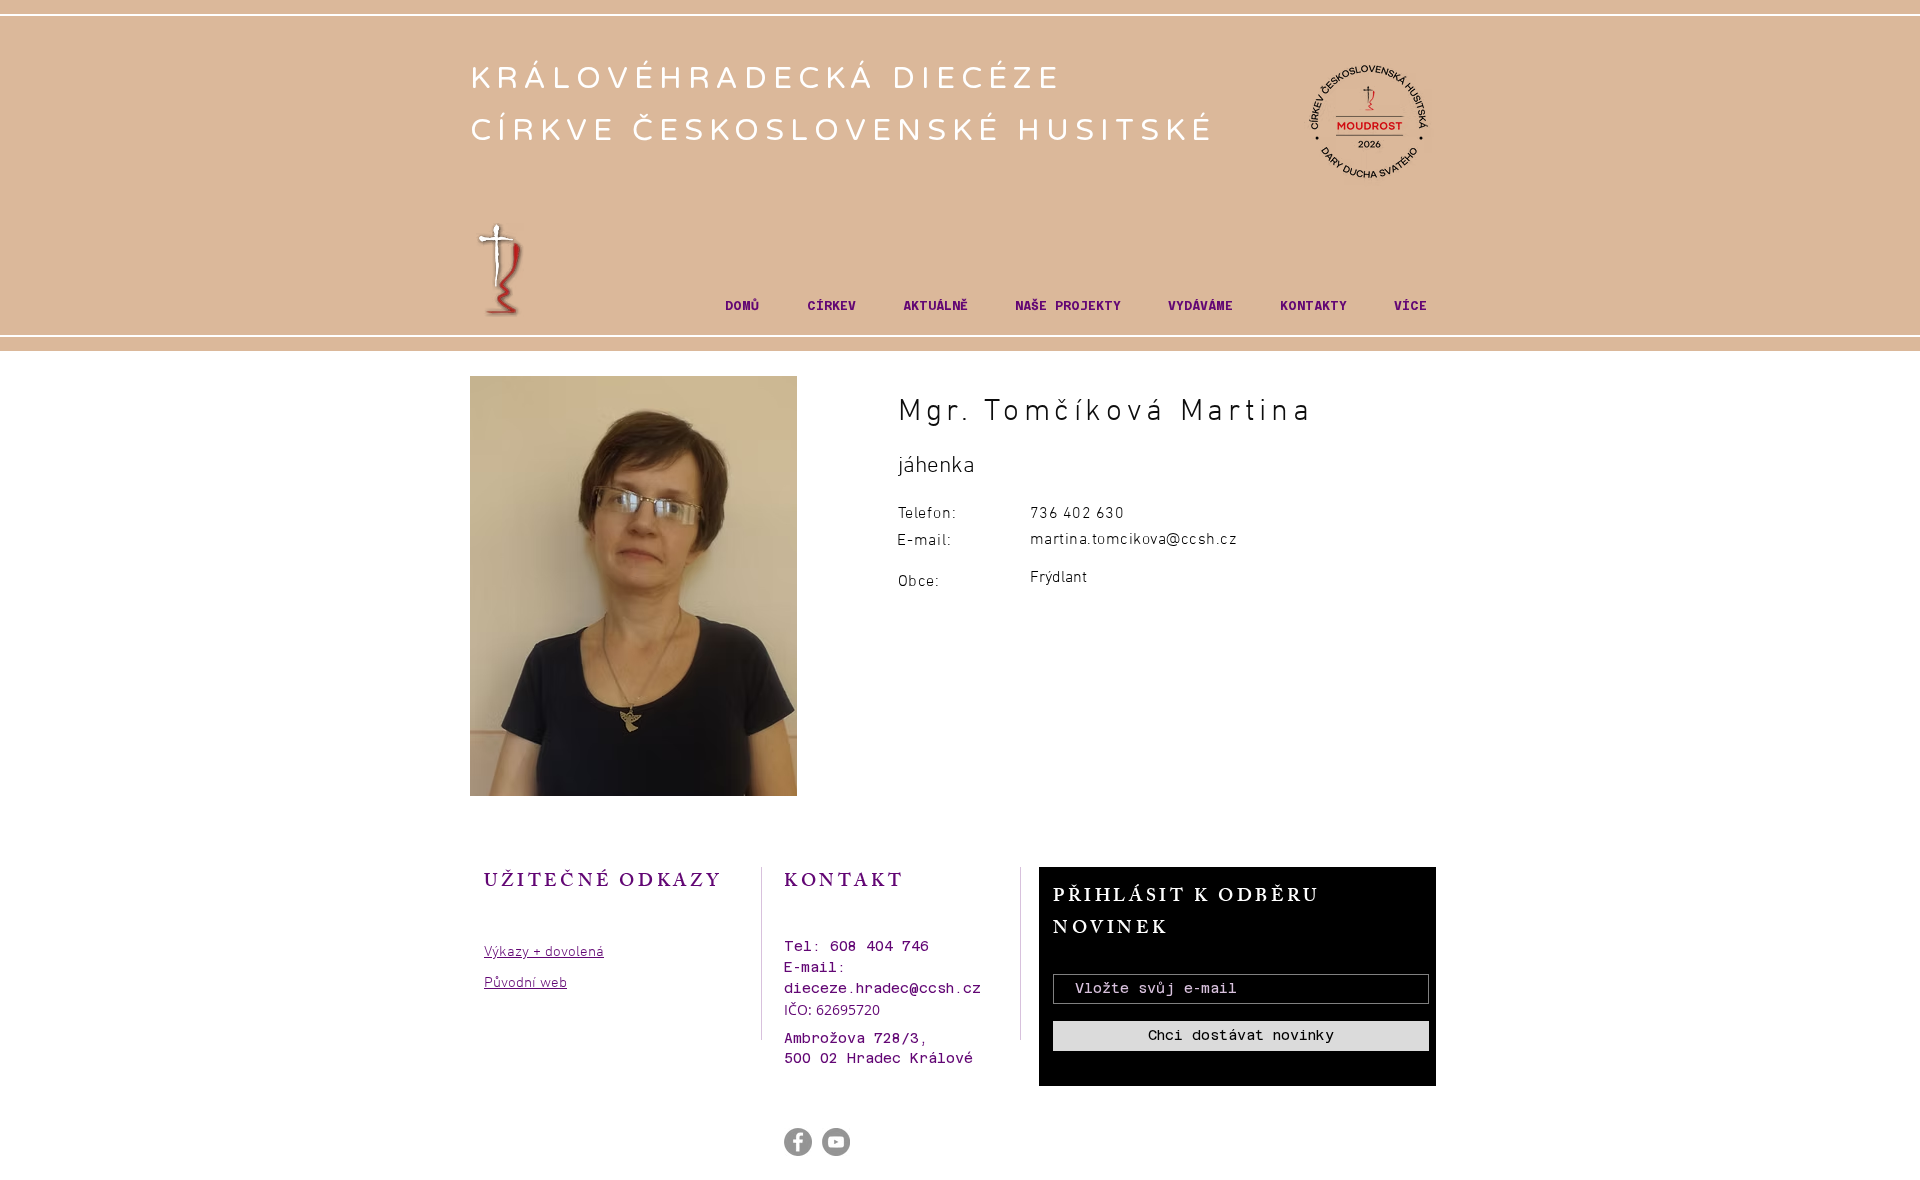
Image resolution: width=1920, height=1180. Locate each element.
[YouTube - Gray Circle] (836, 1142)
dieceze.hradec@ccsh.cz (882, 988)
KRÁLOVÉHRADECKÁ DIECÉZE (773, 78)
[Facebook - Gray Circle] (798, 1142)
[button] (831, 306)
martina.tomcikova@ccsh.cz (1133, 540)
